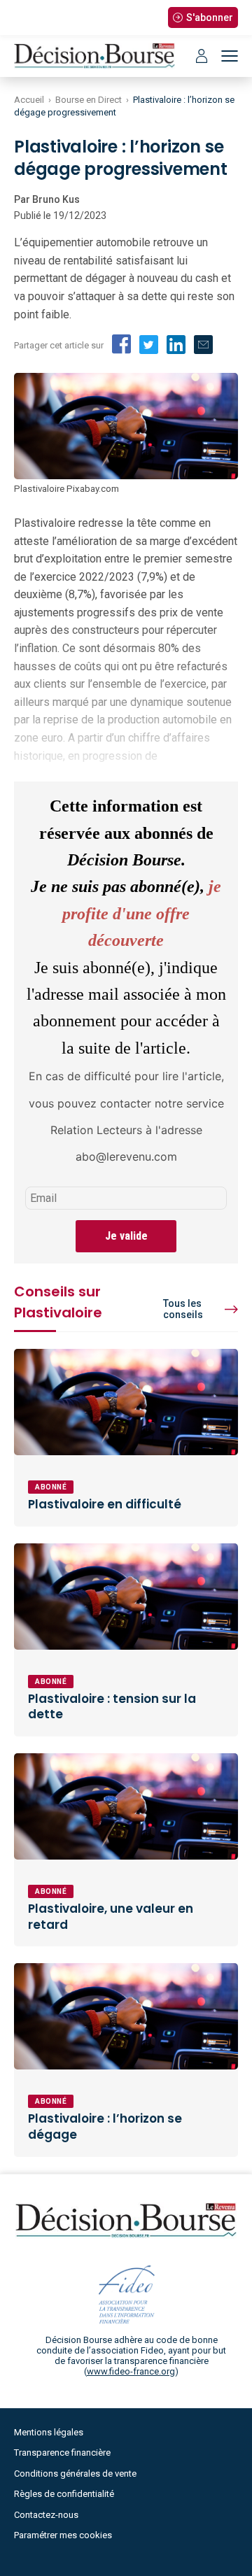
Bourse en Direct (89, 100)
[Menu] (230, 56)
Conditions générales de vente (75, 2474)
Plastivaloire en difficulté (105, 1504)
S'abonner (210, 17)
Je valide (126, 1236)
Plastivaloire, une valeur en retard (111, 1917)
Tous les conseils (183, 1309)
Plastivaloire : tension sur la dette (112, 1707)
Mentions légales (49, 2432)
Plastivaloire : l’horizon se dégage (105, 2126)
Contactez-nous (46, 2515)
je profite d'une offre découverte (142, 913)
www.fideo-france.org (131, 2371)
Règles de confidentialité (64, 2494)
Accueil (29, 100)
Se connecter (202, 56)
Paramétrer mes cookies (63, 2535)
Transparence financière (62, 2453)
